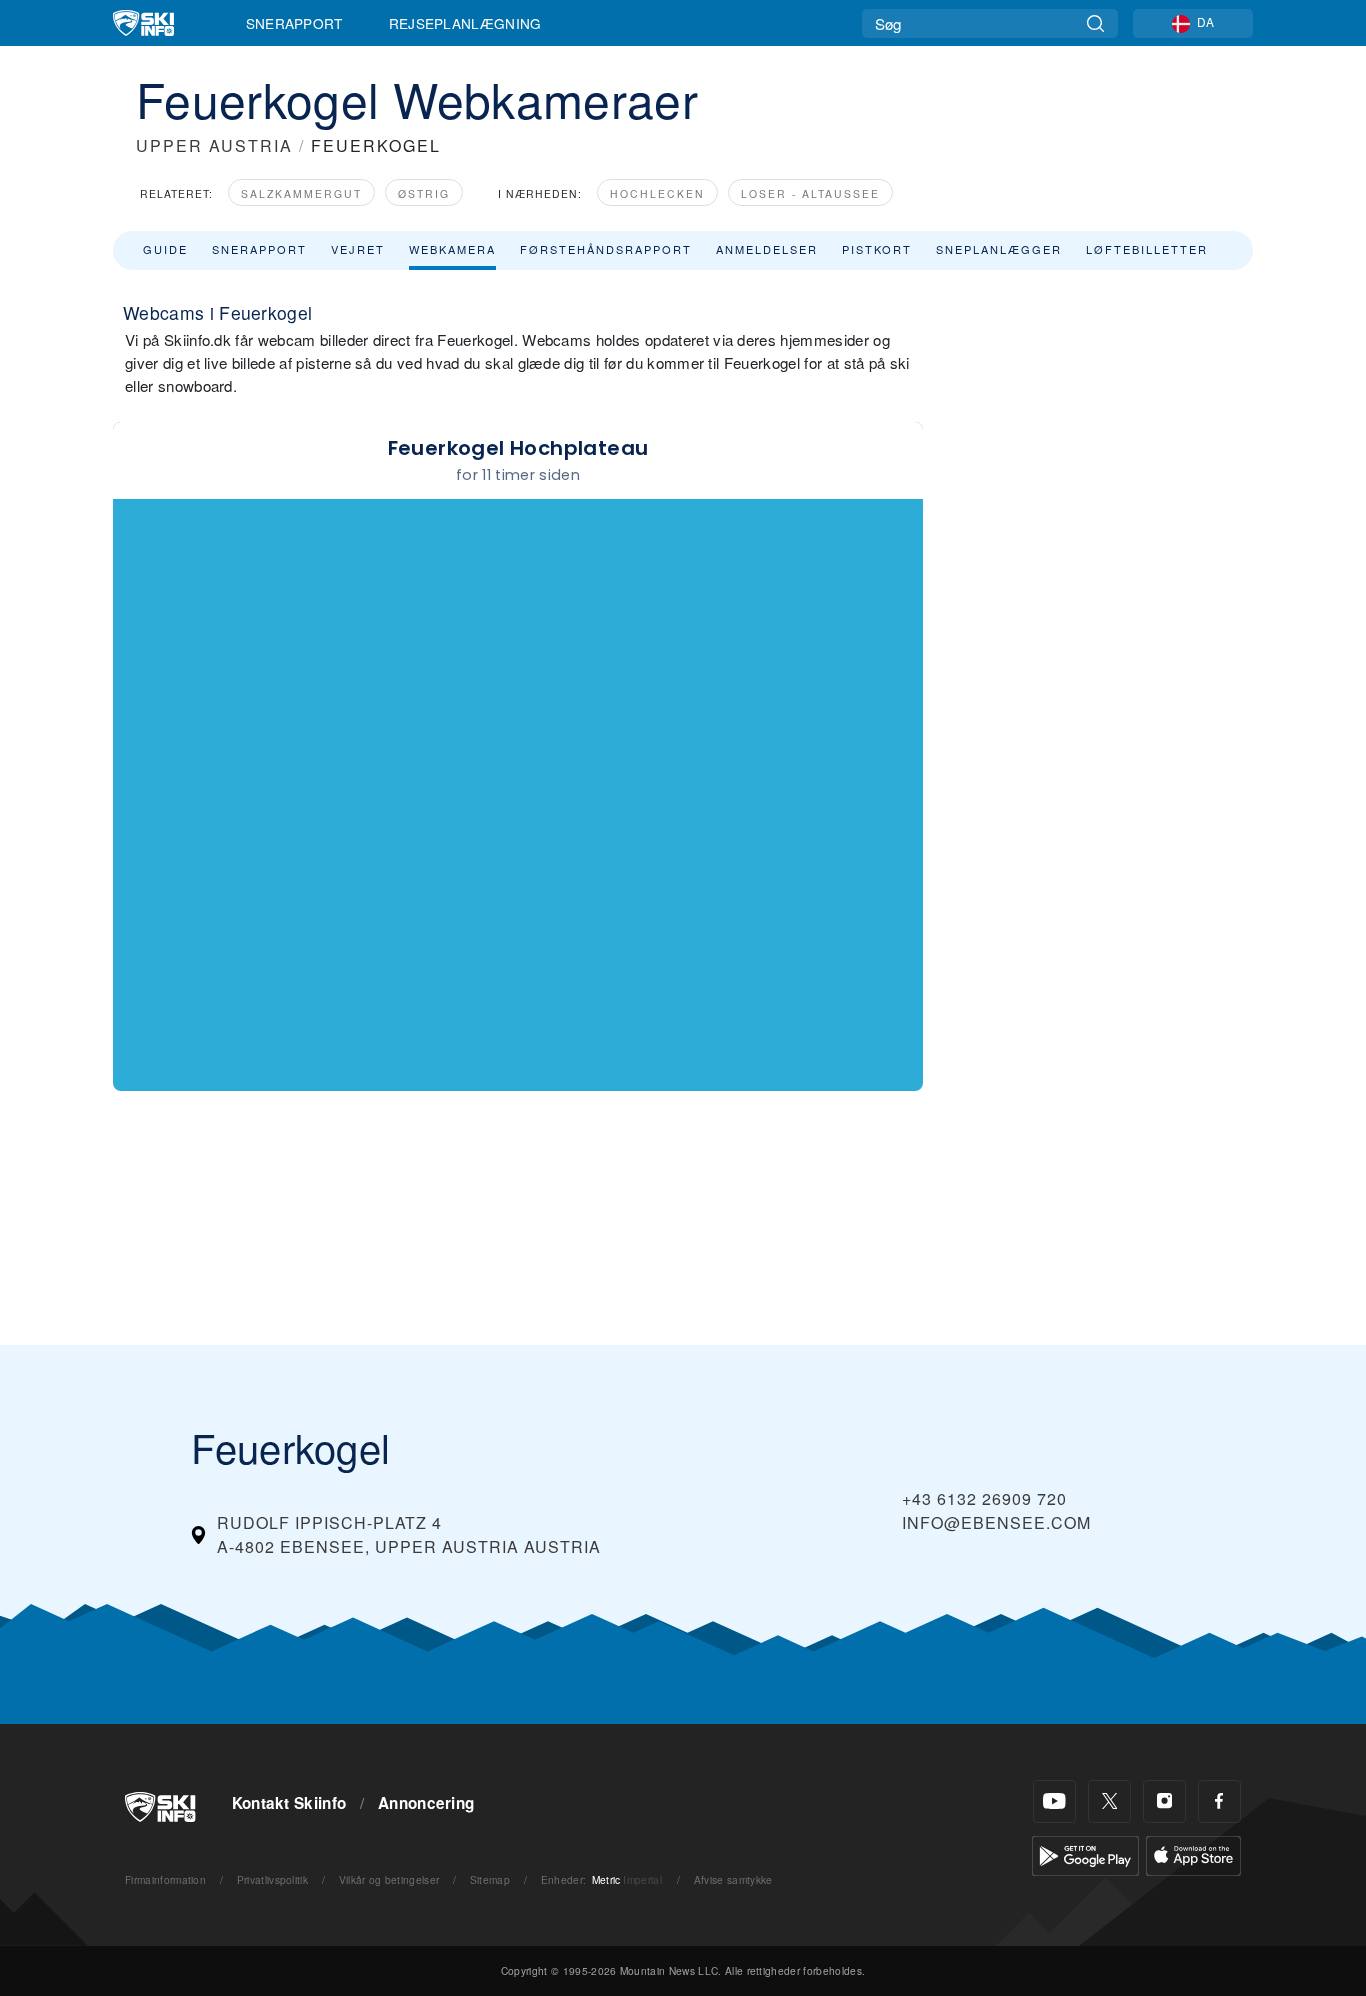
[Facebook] (1219, 1801)
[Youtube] (1054, 1801)
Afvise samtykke (733, 1879)
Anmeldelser (767, 249)
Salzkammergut (301, 193)
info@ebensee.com (996, 1522)
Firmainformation (165, 1879)
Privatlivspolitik (272, 1879)
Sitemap (490, 1879)
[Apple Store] (1193, 1853)
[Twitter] (1109, 1801)
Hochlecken (657, 193)
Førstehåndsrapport (606, 249)
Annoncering (426, 1803)
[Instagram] (1164, 1801)
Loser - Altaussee (810, 193)
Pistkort (877, 249)
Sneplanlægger (999, 249)
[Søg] (1095, 23)
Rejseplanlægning (465, 23)
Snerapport (294, 23)
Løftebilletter (1147, 249)
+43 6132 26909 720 (984, 1498)
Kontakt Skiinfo (289, 1803)
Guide (165, 249)
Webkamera (452, 249)
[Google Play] (1085, 1853)
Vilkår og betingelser (389, 1879)
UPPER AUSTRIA (214, 145)
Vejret (358, 249)
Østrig (424, 193)
